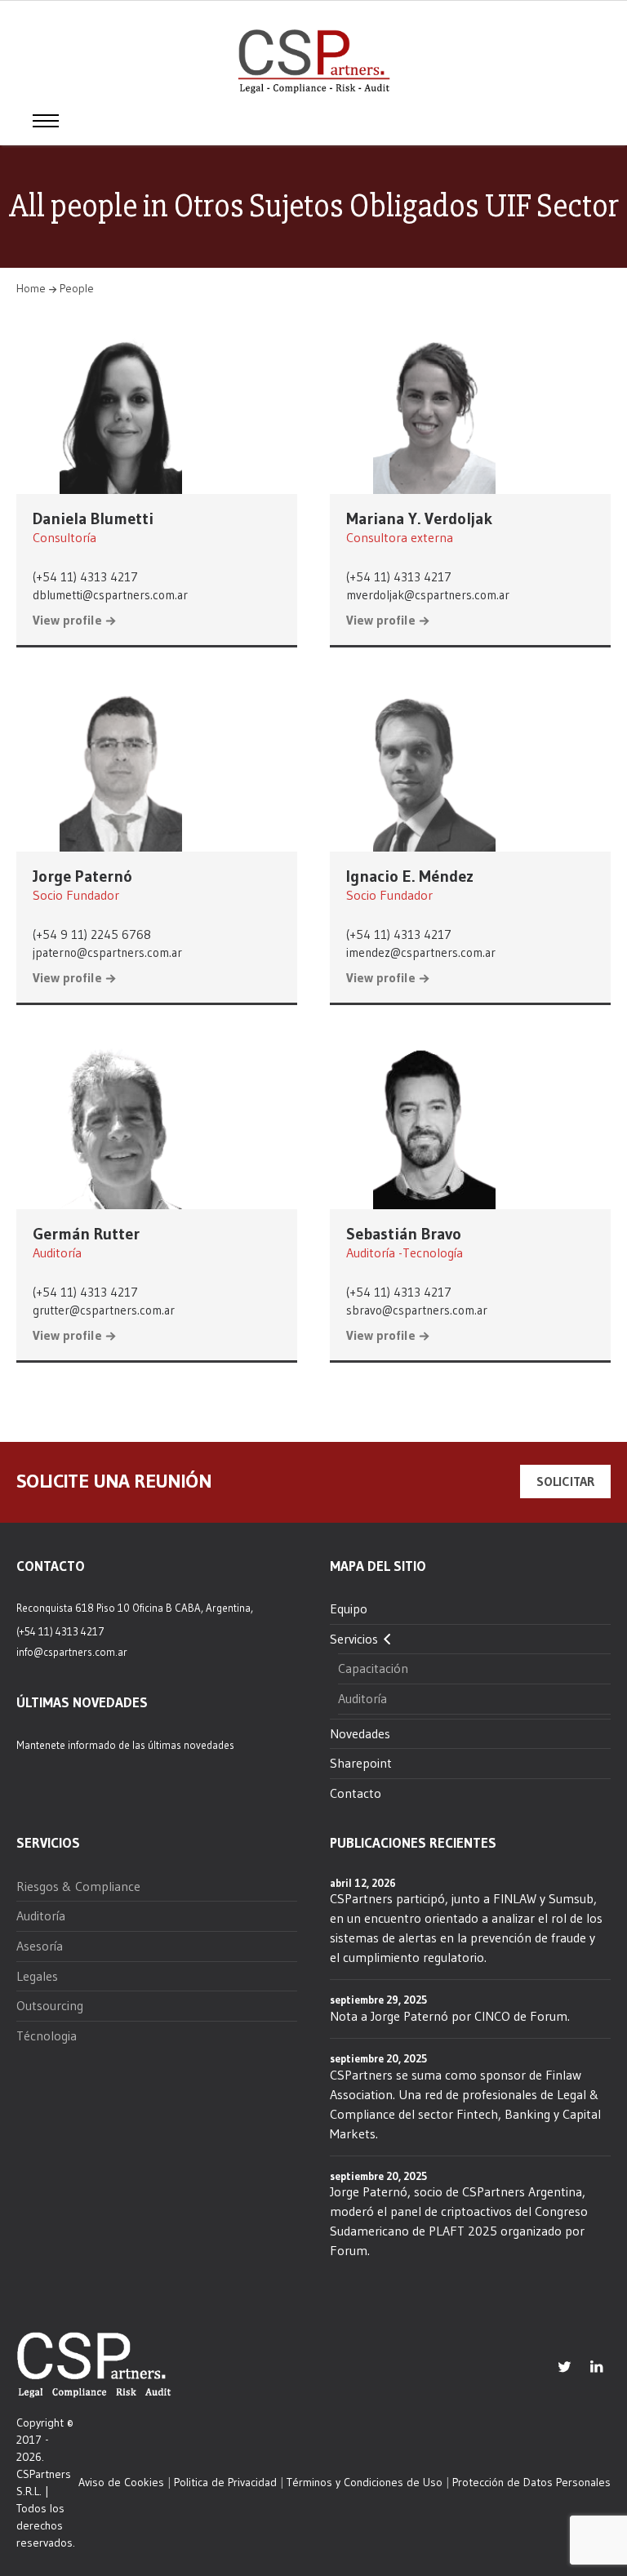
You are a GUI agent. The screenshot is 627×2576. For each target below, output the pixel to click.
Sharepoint (361, 1763)
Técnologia (47, 2035)
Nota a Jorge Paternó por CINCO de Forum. (450, 2016)
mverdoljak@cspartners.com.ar (428, 595)
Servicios (354, 1639)
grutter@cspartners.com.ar (104, 1310)
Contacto (356, 1793)
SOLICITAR (565, 1481)
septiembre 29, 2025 (378, 2000)
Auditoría (362, 1698)
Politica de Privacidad (225, 2482)
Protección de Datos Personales (531, 2482)
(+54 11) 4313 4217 (85, 577)
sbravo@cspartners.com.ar (417, 1310)
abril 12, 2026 (363, 1883)
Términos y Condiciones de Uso (365, 2482)
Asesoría (40, 1946)
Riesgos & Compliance (78, 1886)
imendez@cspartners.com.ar (421, 952)
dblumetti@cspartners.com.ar (110, 595)
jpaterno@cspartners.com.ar (107, 952)
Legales (37, 1976)
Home (31, 288)
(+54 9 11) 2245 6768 (92, 934)
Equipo (349, 1608)
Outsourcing (50, 2005)
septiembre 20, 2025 (378, 2058)
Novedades (360, 1733)
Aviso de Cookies (121, 2482)
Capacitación (373, 1668)
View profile (67, 621)
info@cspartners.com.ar (72, 1652)
